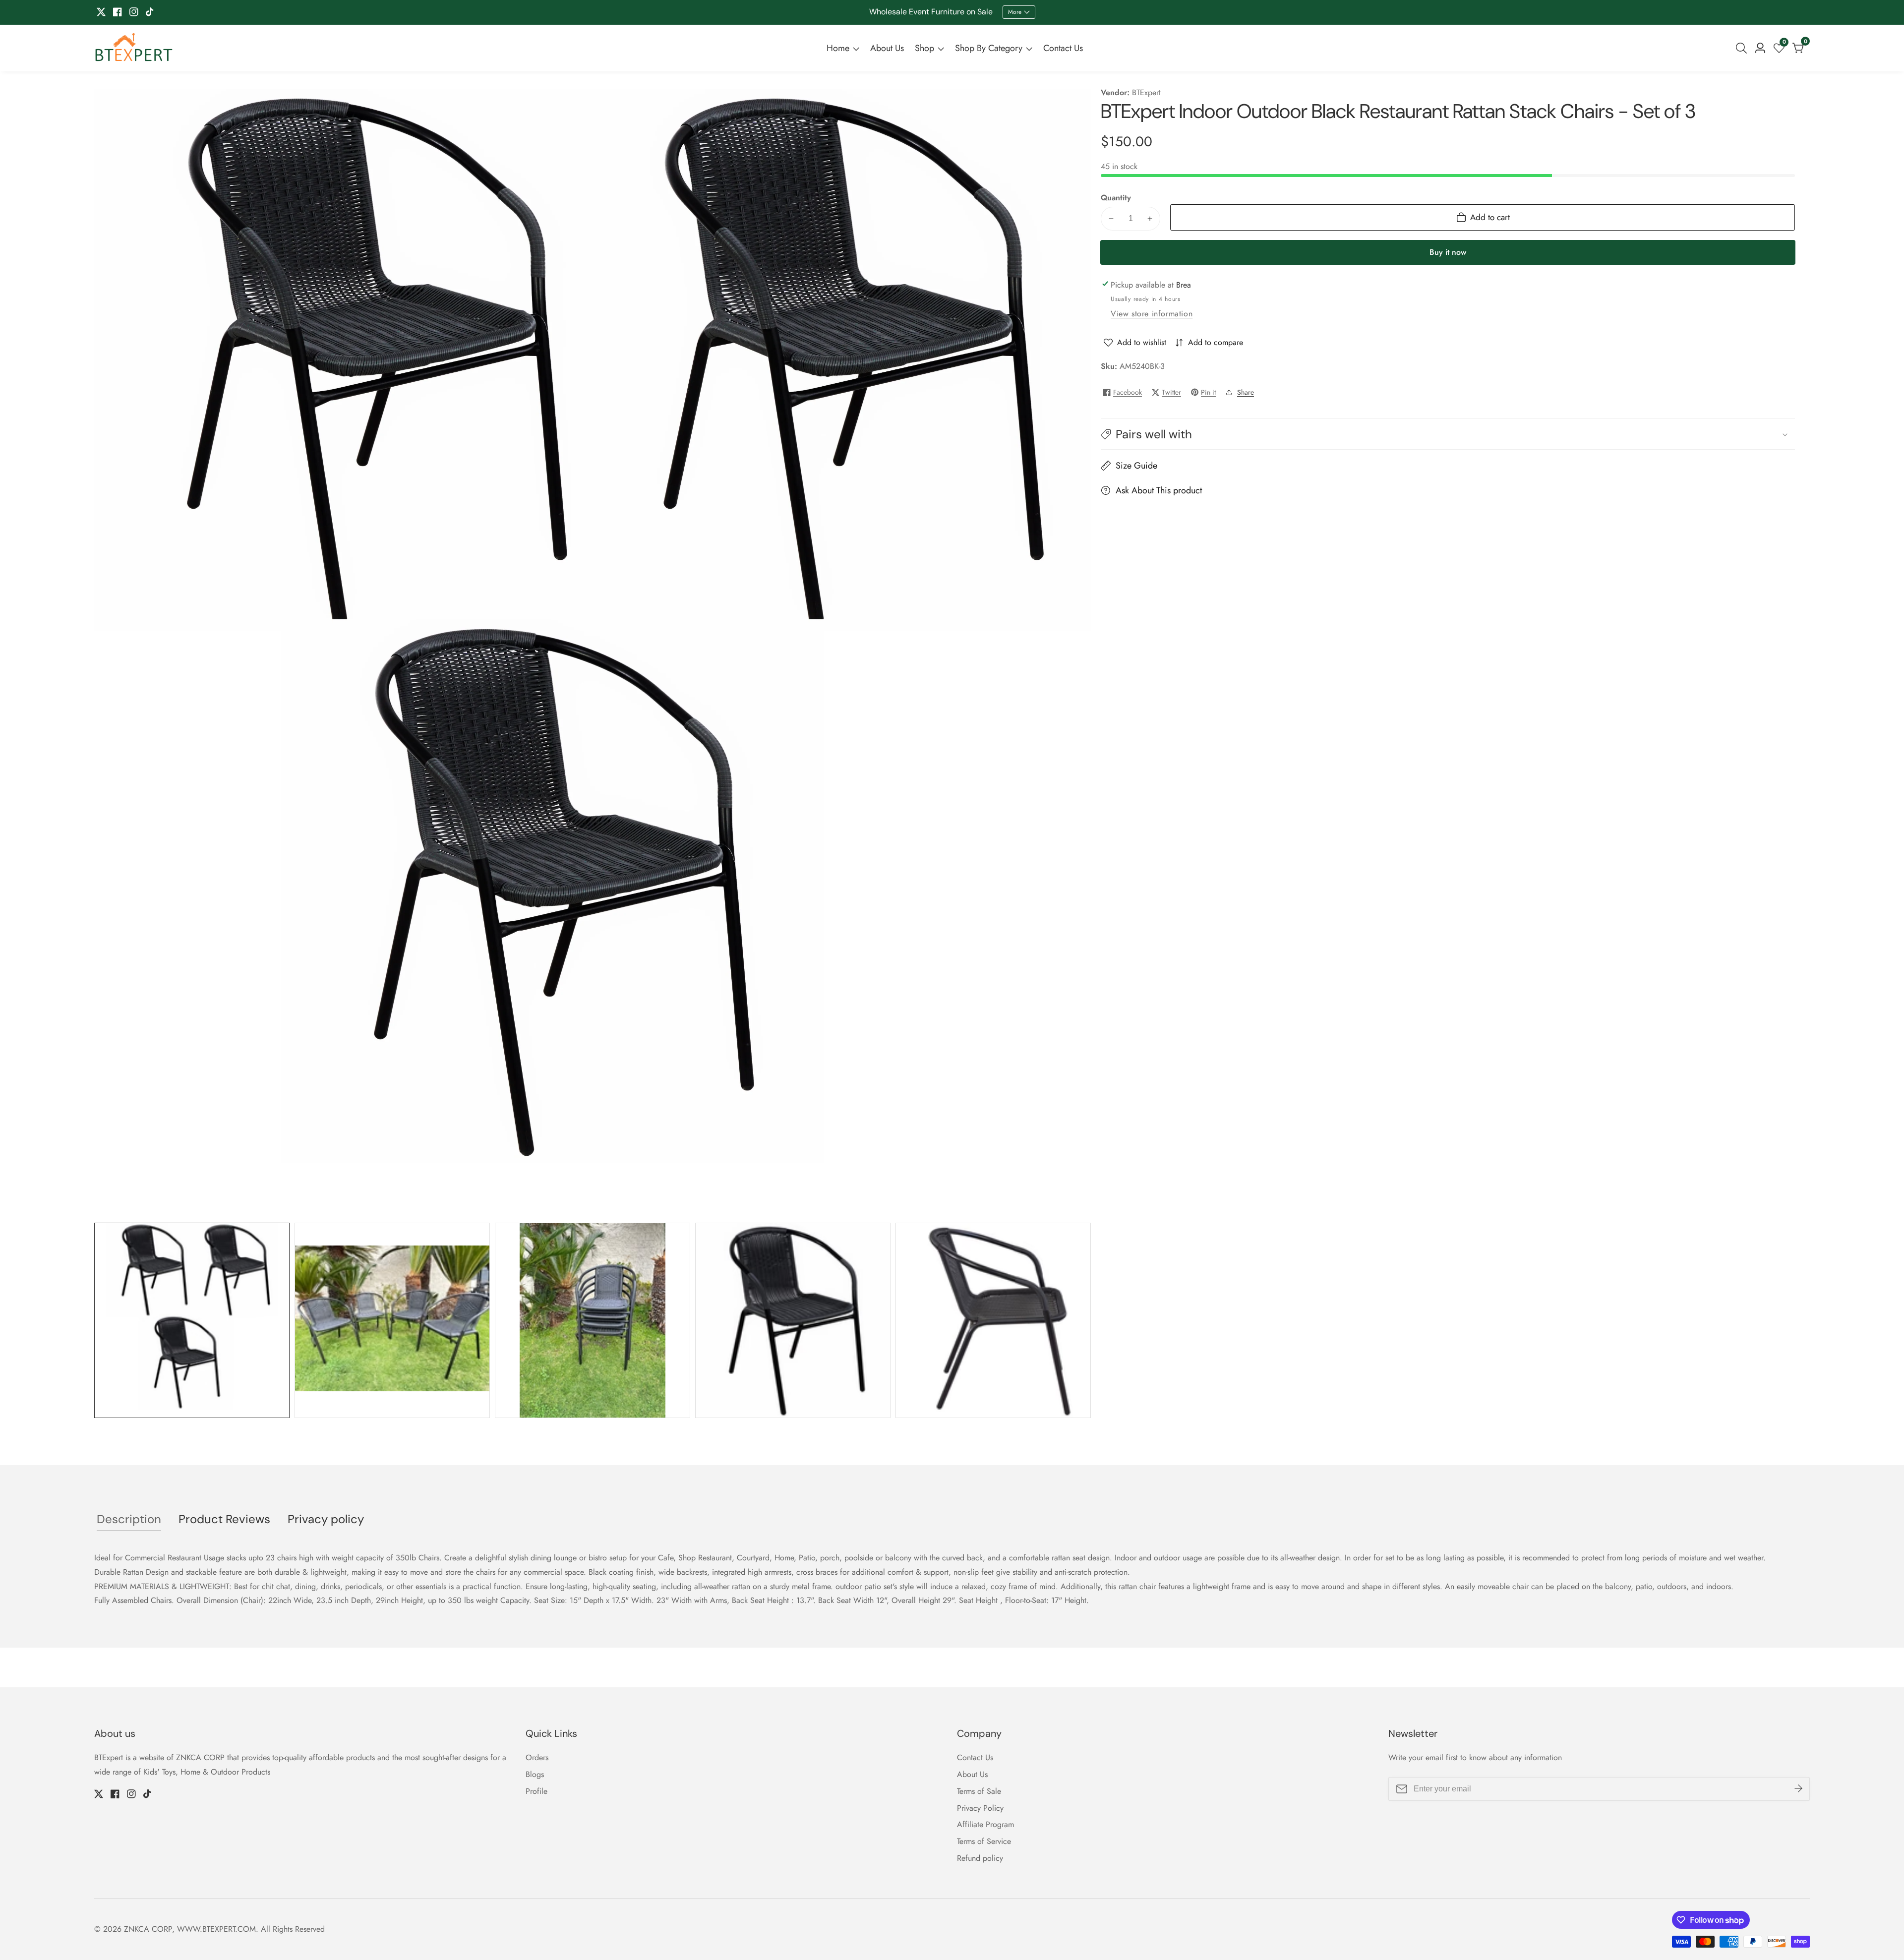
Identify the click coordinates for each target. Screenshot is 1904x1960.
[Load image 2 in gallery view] (392, 1320)
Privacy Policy (980, 1808)
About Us (887, 48)
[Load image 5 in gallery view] (993, 1320)
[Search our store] (1743, 48)
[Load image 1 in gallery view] (192, 1320)
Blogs (535, 1774)
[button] (1448, 434)
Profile (536, 1791)
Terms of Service (984, 1841)
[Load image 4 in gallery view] (793, 1320)
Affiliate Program (985, 1824)
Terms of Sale (979, 1791)
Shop (924, 48)
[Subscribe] (1798, 1789)
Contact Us (1063, 48)
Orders (537, 1757)
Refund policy (980, 1858)
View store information (1152, 314)
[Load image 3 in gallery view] (593, 1320)
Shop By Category (989, 48)
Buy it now (1448, 252)
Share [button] (1246, 392)
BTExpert (1146, 93)
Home (838, 48)
